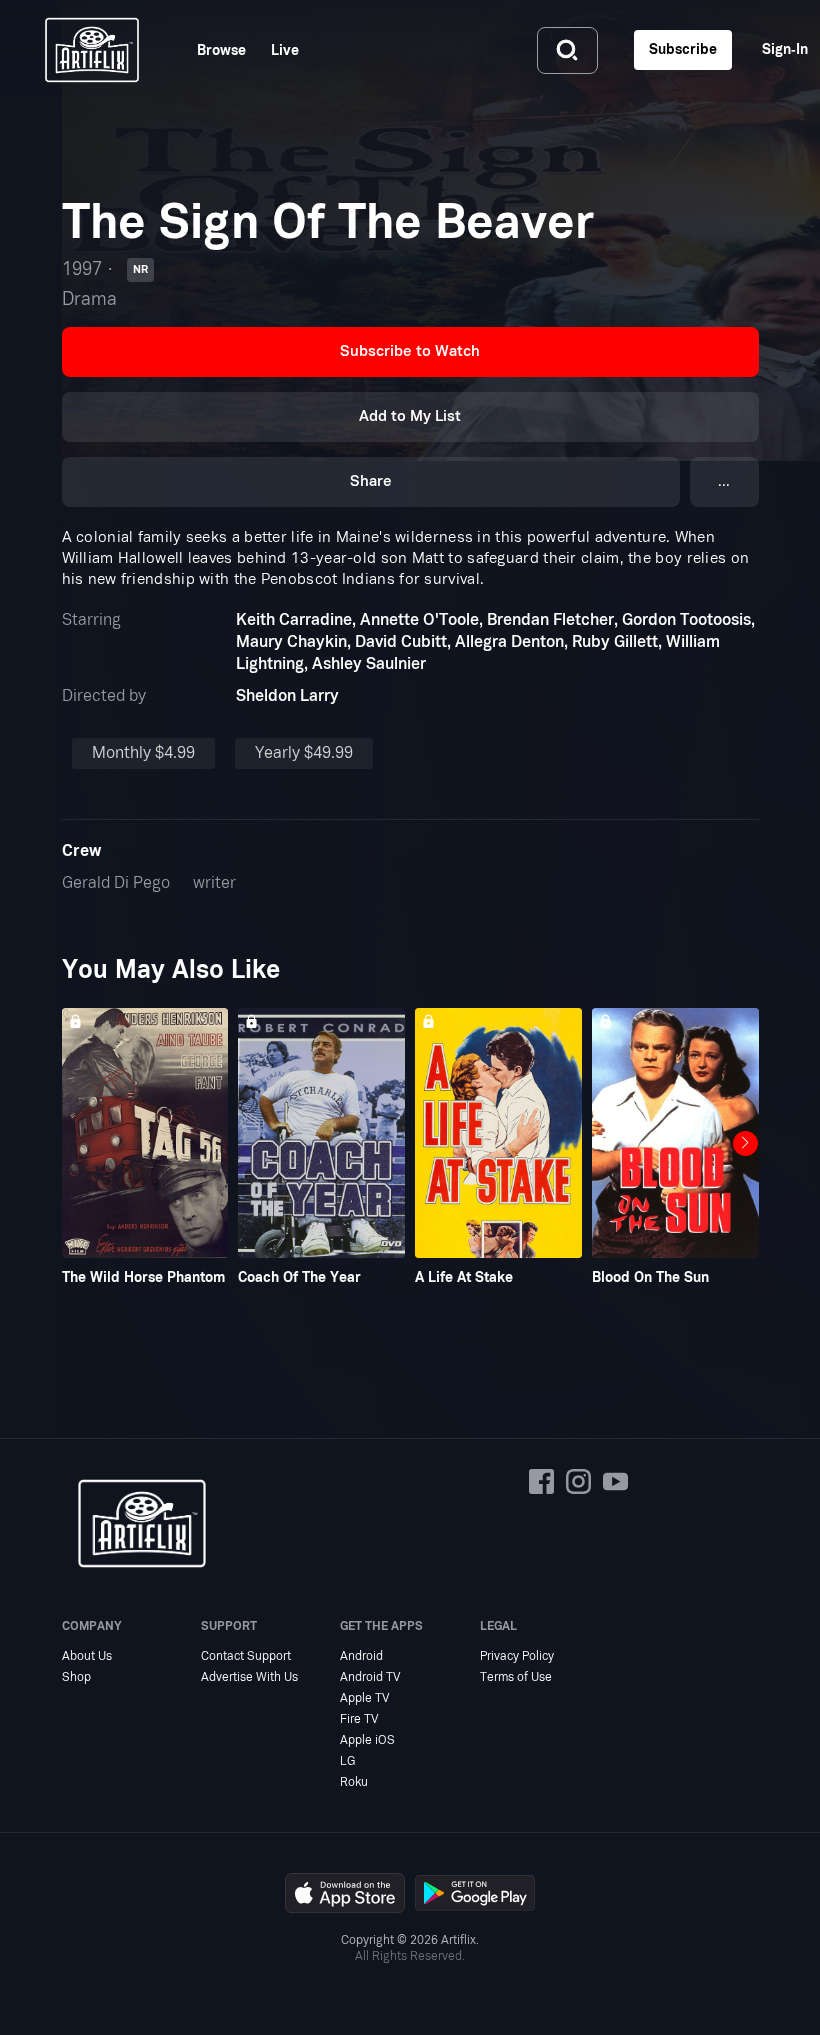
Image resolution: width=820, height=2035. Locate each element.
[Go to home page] (92, 50)
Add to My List (410, 416)
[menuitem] (209, 50)
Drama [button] (89, 299)
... (724, 481)
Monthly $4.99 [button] (143, 753)
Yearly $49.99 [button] (304, 753)
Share (371, 481)
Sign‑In (785, 49)
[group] (145, 1148)
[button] (410, 352)
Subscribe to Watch (410, 351)
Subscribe (683, 49)
